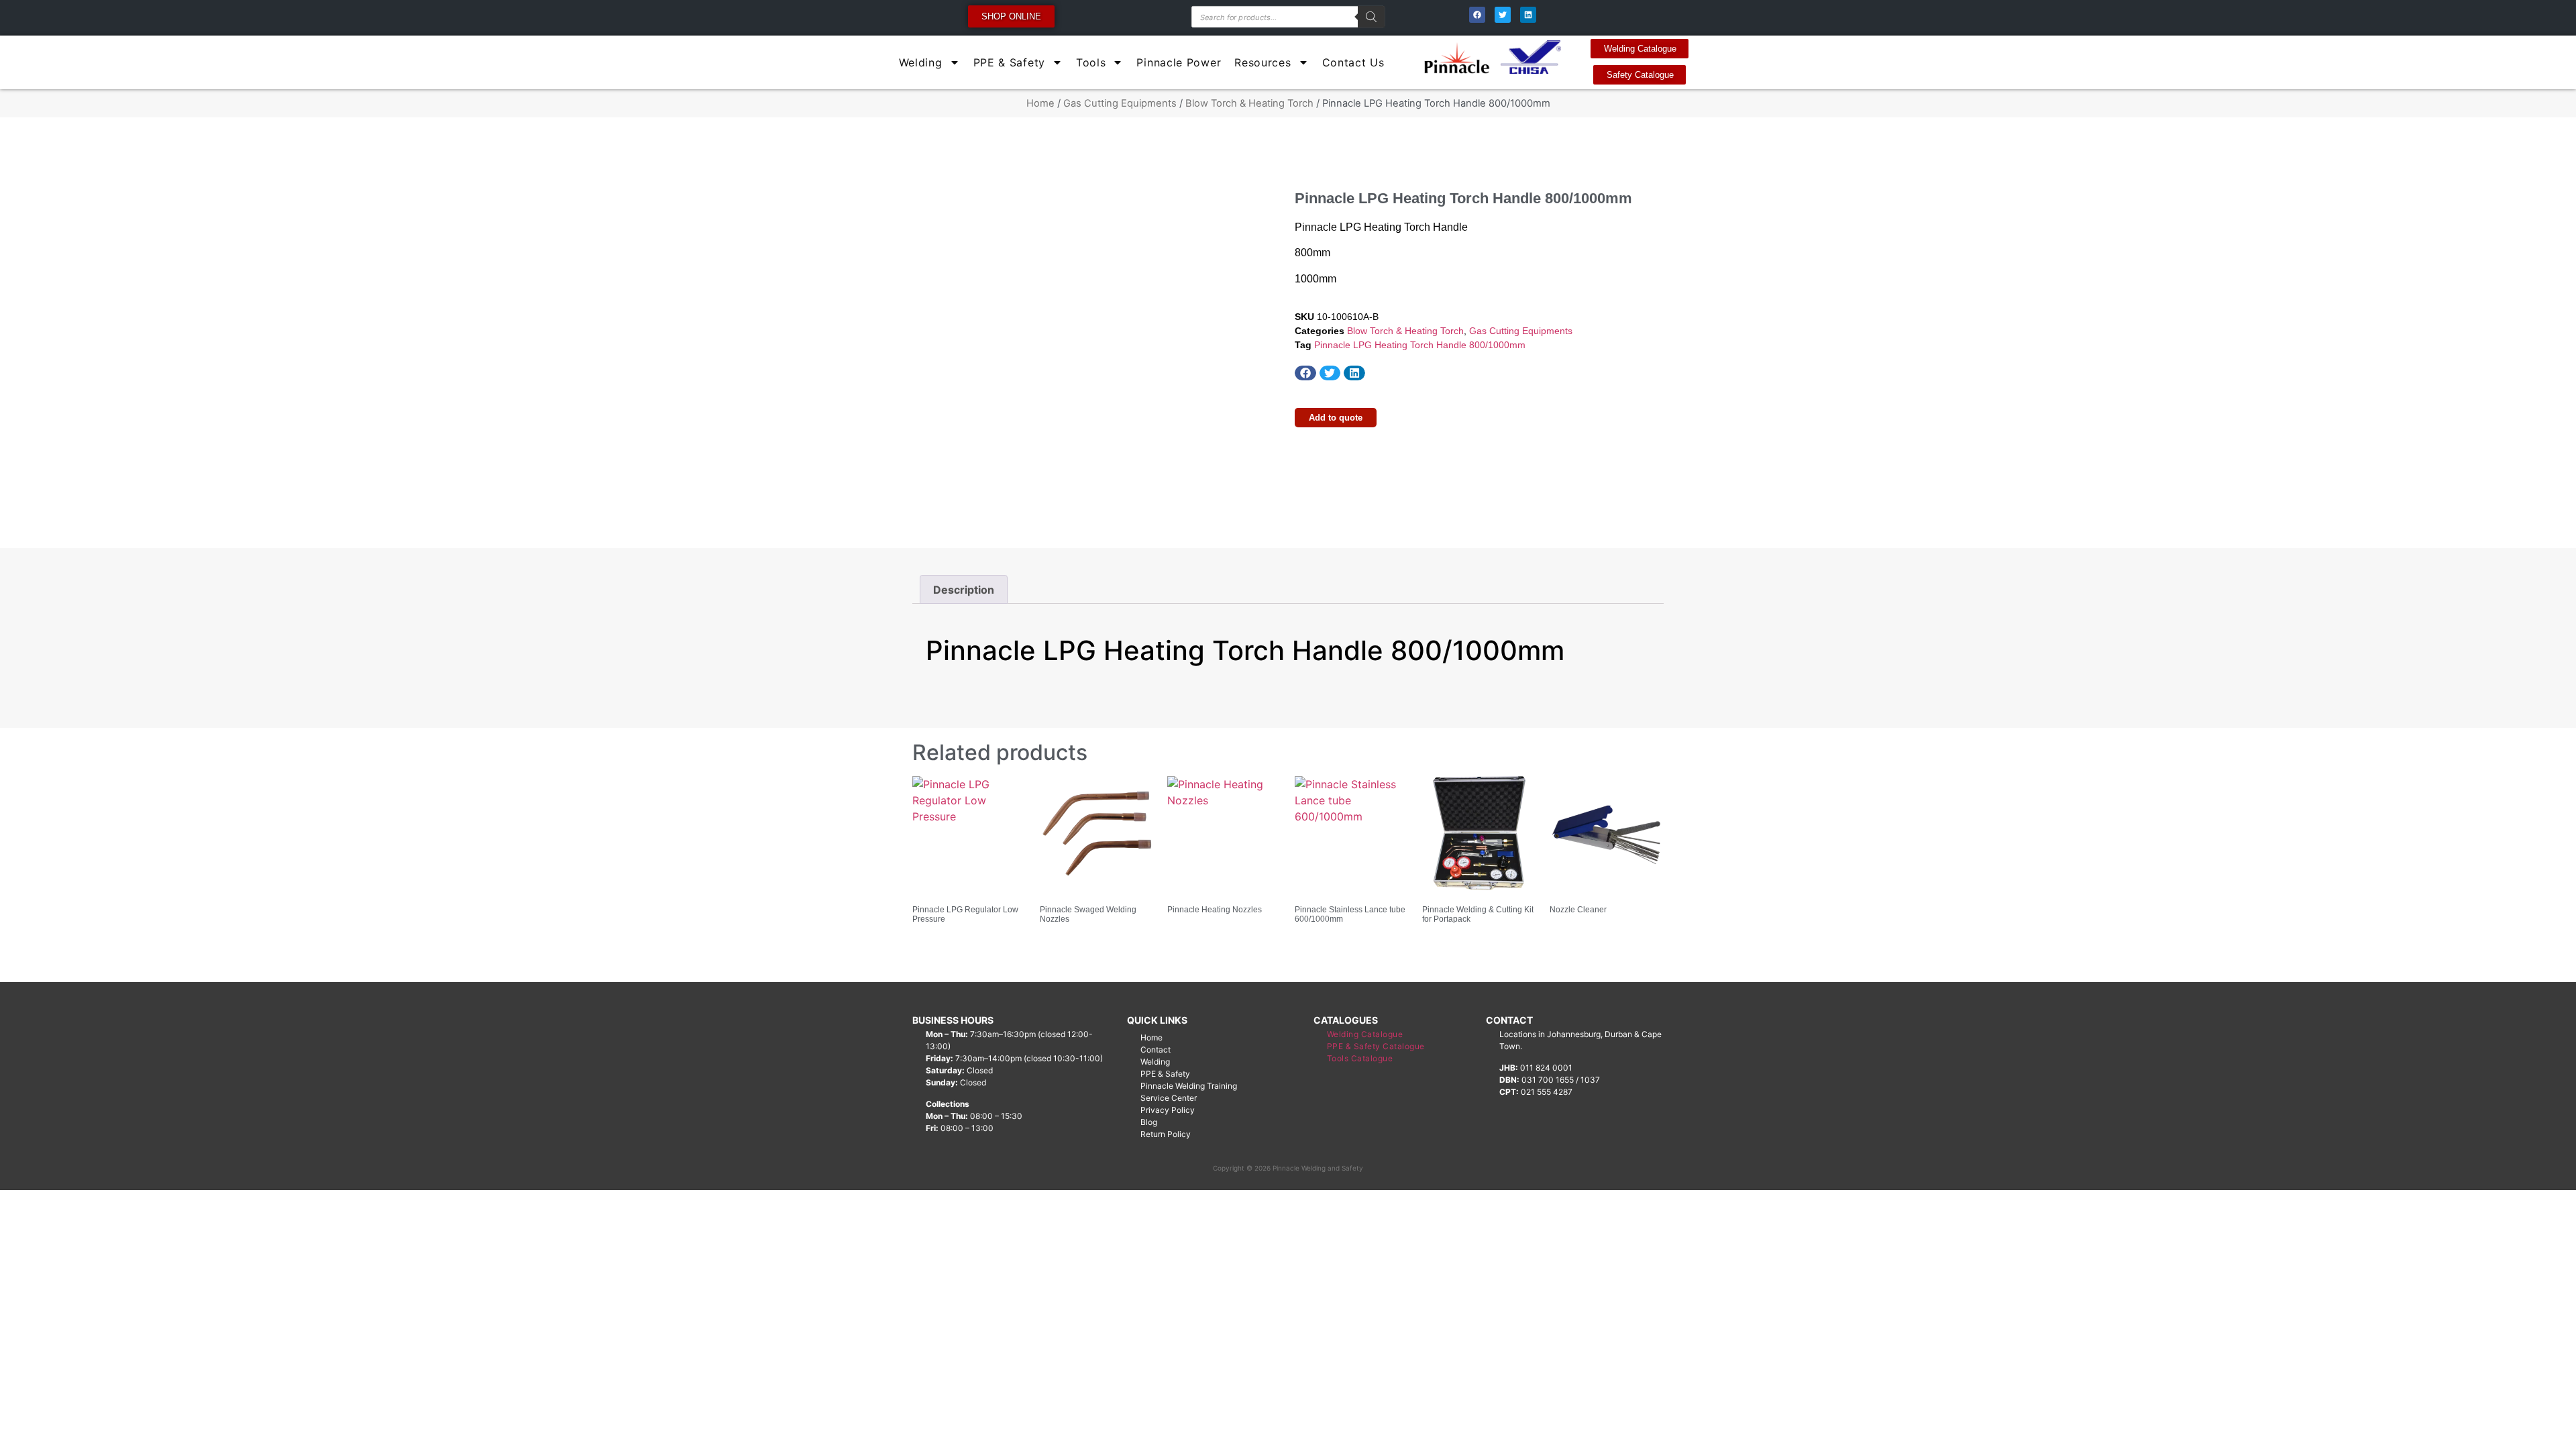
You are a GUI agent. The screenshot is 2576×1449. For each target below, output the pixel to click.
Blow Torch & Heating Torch (1249, 103)
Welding (921, 62)
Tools (1091, 62)
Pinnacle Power (1179, 62)
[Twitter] (1503, 15)
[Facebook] (1477, 15)
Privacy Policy (1168, 1110)
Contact (1156, 1050)
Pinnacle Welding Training (1189, 1086)
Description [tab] (964, 590)
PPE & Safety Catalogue (1376, 1046)
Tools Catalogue (1360, 1058)
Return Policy (1166, 1134)
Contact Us (1353, 62)
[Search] (1371, 17)
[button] (1305, 373)
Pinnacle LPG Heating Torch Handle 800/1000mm (1420, 345)
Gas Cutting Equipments (1120, 103)
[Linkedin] (1528, 15)
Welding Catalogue (1365, 1034)
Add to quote (1336, 418)
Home (1040, 103)
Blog (1149, 1122)
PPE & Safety (1009, 62)
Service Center (1169, 1098)
